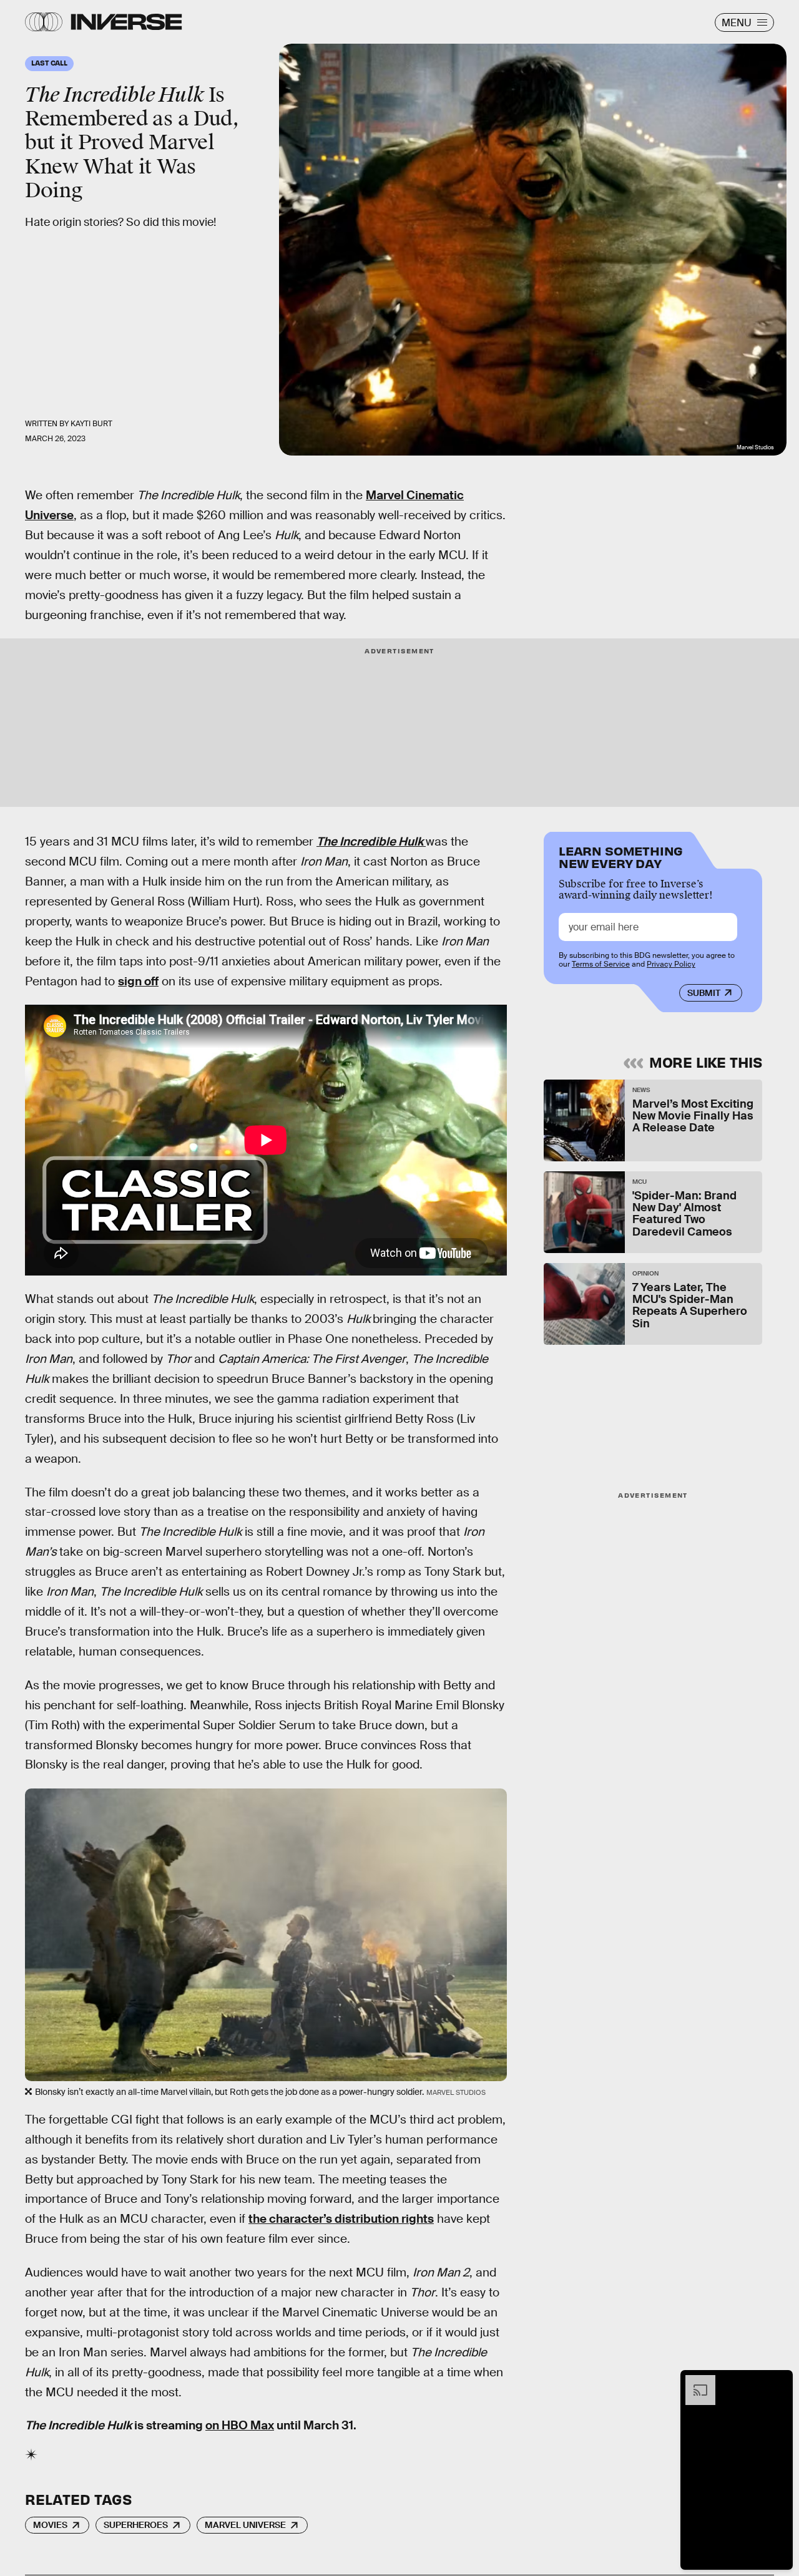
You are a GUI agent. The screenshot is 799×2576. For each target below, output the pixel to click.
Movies (50, 2525)
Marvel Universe (245, 2525)
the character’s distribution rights (341, 2219)
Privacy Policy (671, 964)
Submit (704, 993)
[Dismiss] (779, 2381)
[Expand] (694, 2381)
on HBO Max (240, 2425)
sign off (138, 981)
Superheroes (136, 2525)
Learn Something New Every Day (621, 856)
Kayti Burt (91, 424)
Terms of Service (601, 964)
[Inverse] (126, 22)
